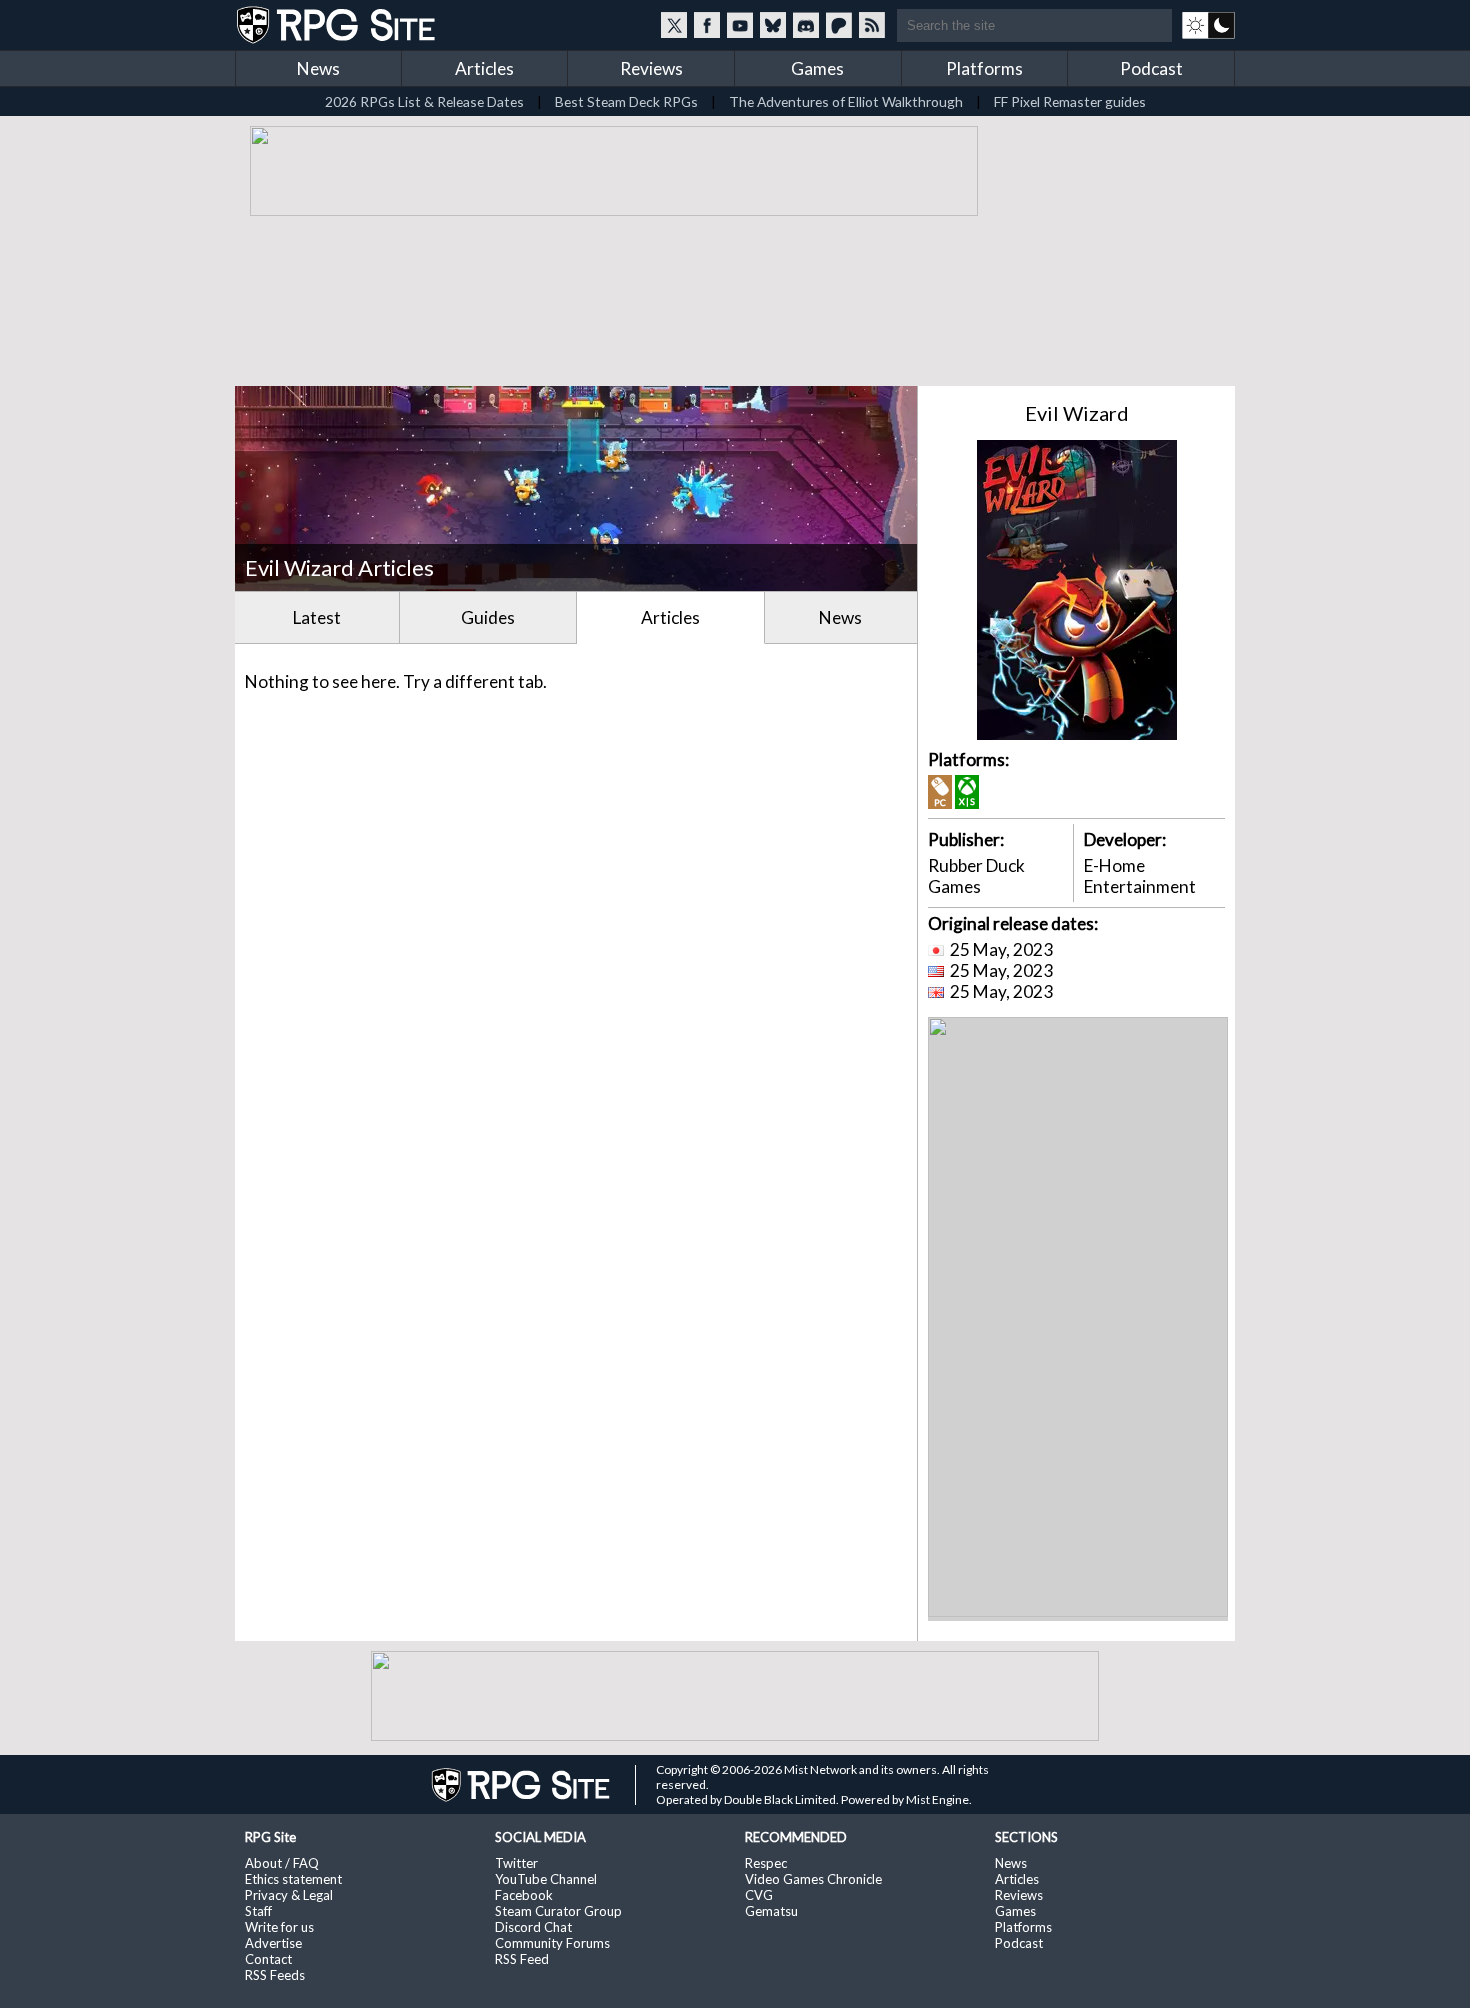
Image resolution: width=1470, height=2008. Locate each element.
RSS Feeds (275, 1975)
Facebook (524, 1895)
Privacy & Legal (289, 1895)
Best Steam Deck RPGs (626, 101)
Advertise (273, 1943)
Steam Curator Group (558, 1911)
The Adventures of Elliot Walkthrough (846, 101)
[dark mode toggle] (1208, 25)
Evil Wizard (1077, 413)
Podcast (1151, 68)
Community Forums (552, 1943)
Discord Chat (533, 1927)
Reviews (651, 68)
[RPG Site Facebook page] (707, 25)
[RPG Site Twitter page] (674, 25)
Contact (268, 1959)
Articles (484, 68)
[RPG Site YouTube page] (740, 25)
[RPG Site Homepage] (338, 25)
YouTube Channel (546, 1879)
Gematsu (771, 1911)
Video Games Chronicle (813, 1879)
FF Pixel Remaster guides (1070, 101)
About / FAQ (282, 1863)
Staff (258, 1911)
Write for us (279, 1927)
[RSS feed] (872, 25)
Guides (488, 617)
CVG (759, 1895)
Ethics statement (293, 1879)
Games (817, 68)
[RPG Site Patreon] (839, 25)
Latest (317, 617)
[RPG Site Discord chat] (806, 25)
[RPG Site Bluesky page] (773, 25)
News (318, 68)
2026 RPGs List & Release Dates (424, 101)
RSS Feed (522, 1959)
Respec (766, 1863)
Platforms (984, 68)
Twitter (516, 1863)
